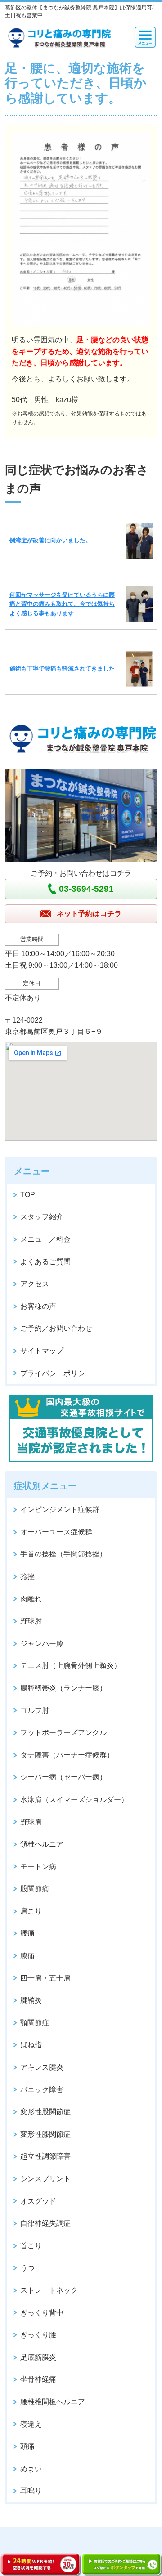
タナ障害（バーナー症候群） (67, 1755)
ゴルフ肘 (35, 1711)
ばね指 (31, 2045)
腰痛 (27, 1933)
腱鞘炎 (31, 2000)
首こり (31, 2246)
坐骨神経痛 (38, 2379)
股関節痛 (35, 1889)
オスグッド (38, 2201)
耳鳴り (31, 2491)
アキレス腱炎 (42, 2067)
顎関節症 (35, 2023)
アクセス (35, 1284)
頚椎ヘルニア (42, 1844)
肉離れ (31, 1599)
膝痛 (27, 1956)
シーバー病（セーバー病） (63, 1777)
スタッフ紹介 (42, 1217)
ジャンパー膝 (42, 1644)
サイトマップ (42, 1351)
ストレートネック (49, 2290)
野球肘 (31, 1621)
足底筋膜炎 (38, 2357)
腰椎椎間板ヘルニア (53, 2402)
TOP (28, 1195)
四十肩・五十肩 (45, 1978)
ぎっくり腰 (38, 2335)
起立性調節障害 (45, 2156)
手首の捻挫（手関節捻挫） (63, 1554)
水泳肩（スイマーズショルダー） (74, 1800)
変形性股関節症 (45, 2112)
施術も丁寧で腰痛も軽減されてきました (62, 669)
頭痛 (27, 2446)
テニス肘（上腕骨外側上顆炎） (71, 1666)
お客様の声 (38, 1306)
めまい (31, 2469)
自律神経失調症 (45, 2223)
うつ (27, 2268)
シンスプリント (45, 2179)
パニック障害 (42, 2090)
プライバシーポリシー (56, 1373)
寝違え (31, 2424)
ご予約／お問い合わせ (56, 1328)
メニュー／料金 (45, 1239)
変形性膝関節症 (45, 2134)
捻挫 (27, 1576)
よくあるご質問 (45, 1262)
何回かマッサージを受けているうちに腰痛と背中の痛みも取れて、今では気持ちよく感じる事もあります (62, 604)
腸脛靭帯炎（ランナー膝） (63, 1688)
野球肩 (31, 1822)
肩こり (31, 1911)
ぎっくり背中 (42, 2313)
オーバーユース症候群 (56, 1532)
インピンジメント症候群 (60, 1509)
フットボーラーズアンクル (63, 1733)
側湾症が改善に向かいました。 (50, 540)
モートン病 (38, 1867)
